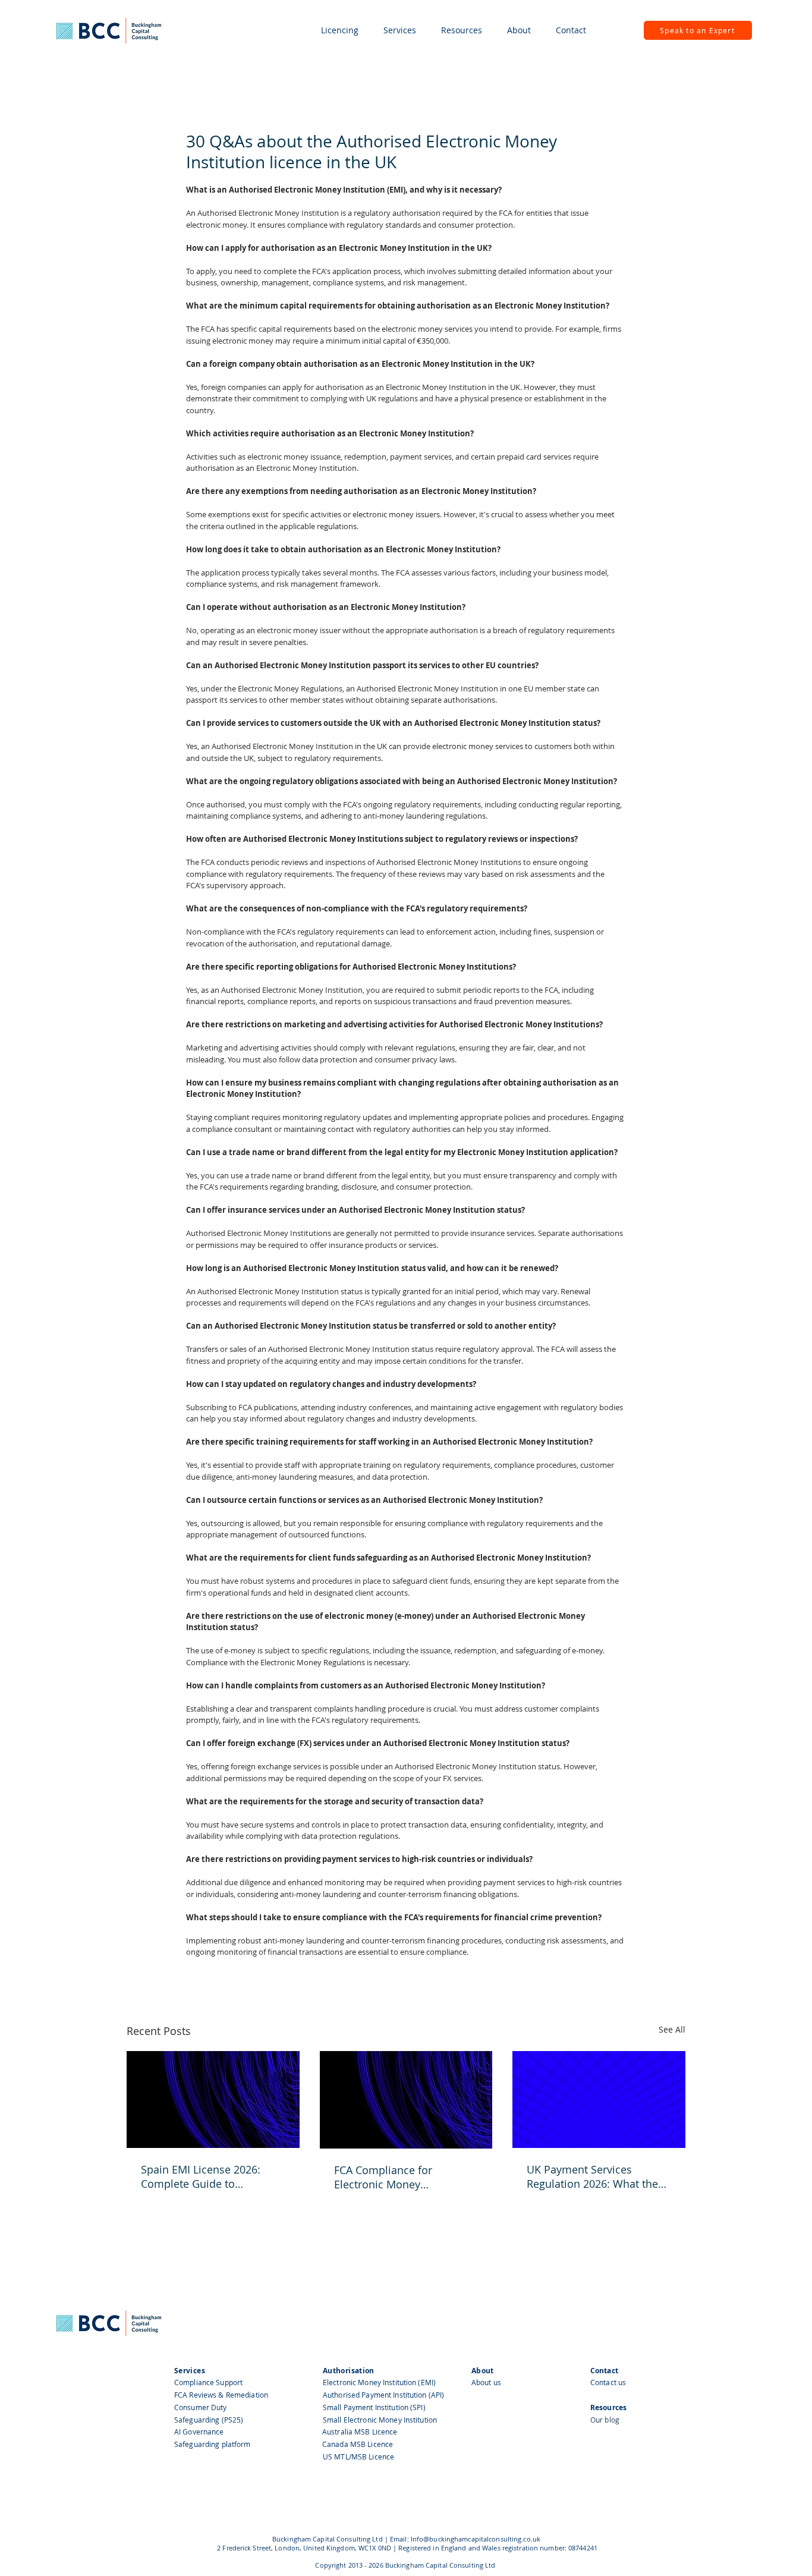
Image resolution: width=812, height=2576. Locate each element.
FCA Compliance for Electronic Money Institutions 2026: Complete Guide (403, 2177)
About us (486, 2382)
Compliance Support (208, 2382)
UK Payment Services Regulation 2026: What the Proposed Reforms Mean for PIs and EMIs (597, 2176)
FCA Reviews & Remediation (221, 2395)
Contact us (608, 2382)
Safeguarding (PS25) (209, 2420)
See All (672, 2029)
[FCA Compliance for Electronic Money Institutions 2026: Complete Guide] (406, 2100)
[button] (340, 30)
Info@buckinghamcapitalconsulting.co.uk (476, 2539)
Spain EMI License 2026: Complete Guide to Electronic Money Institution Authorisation (211, 2176)
